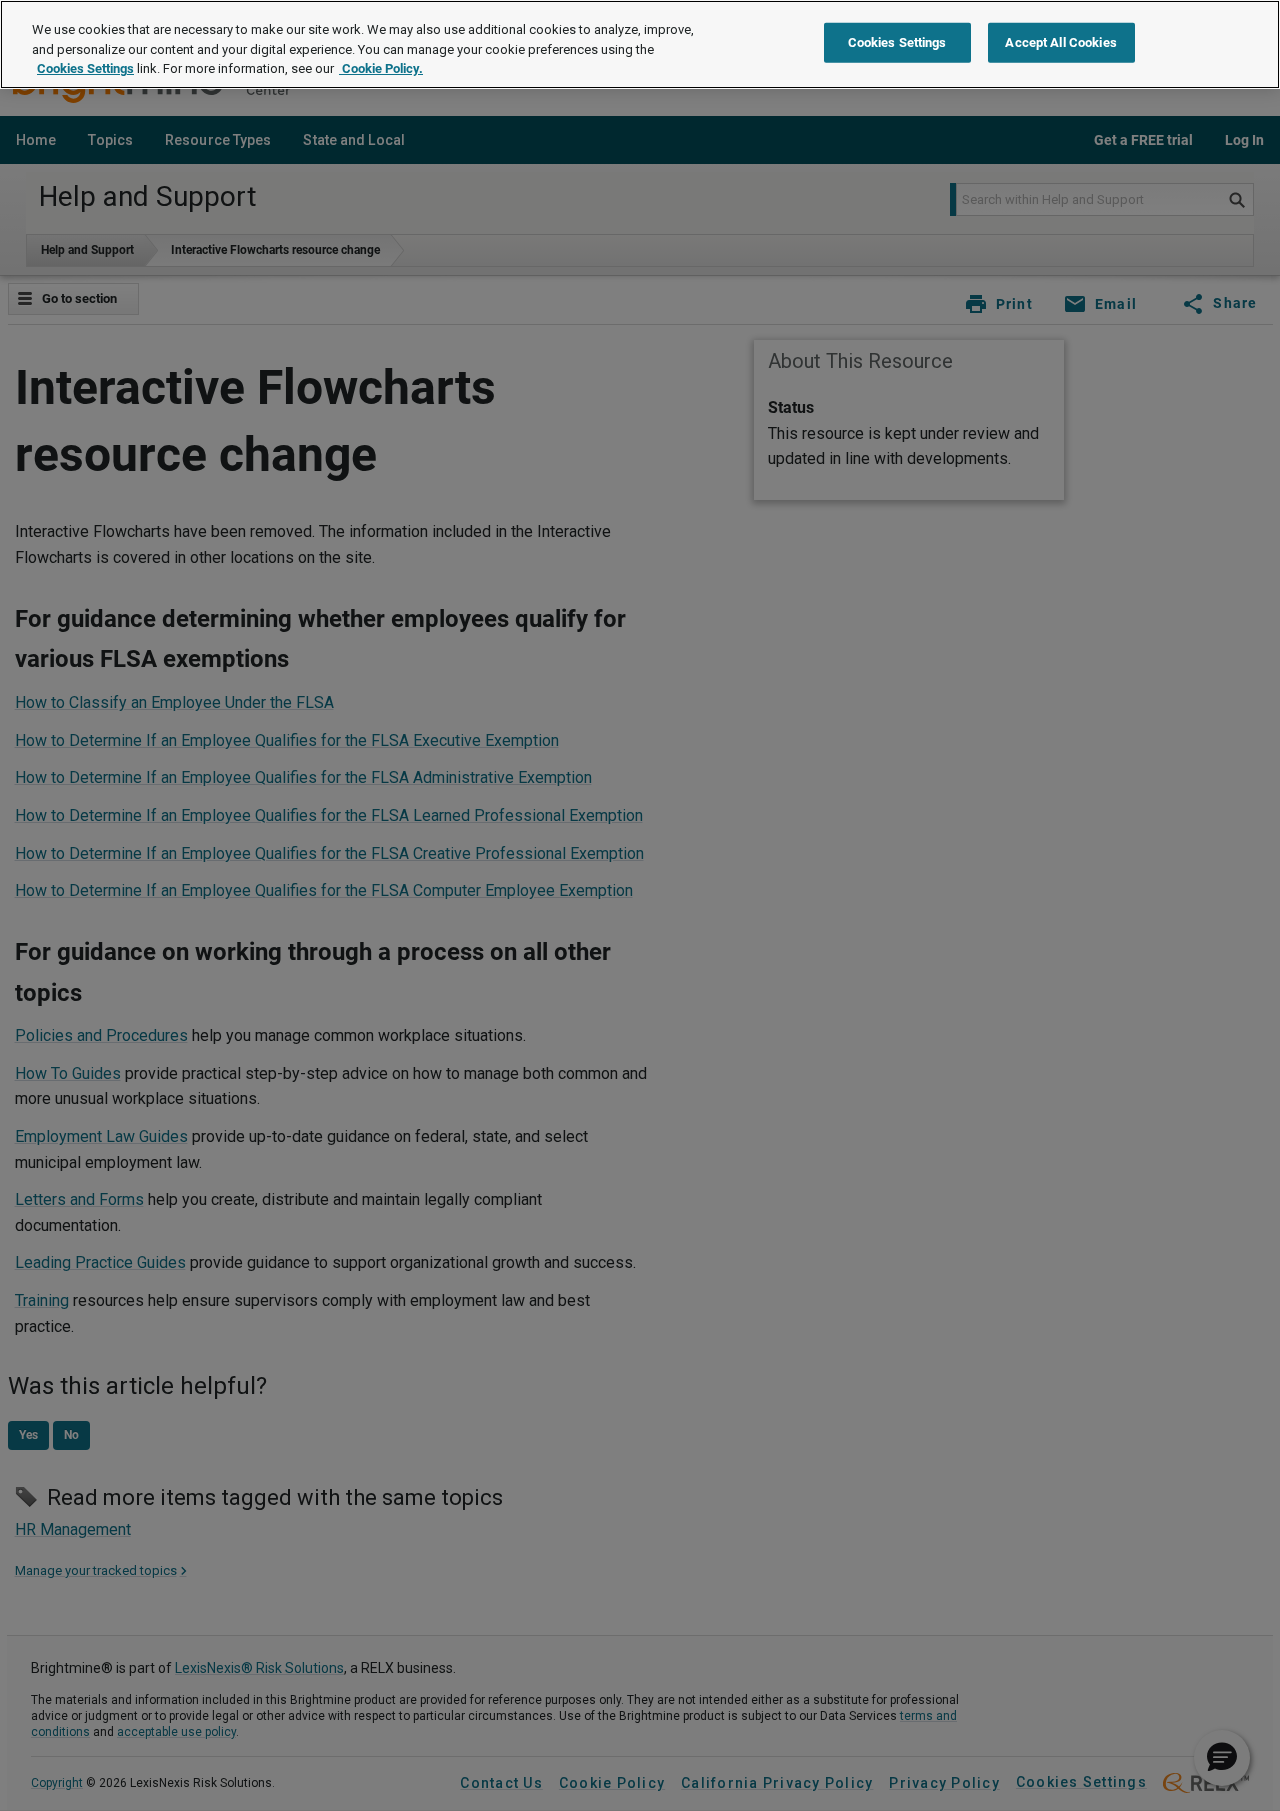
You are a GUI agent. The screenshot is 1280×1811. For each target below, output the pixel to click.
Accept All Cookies (1060, 42)
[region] (640, 44)
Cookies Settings (85, 68)
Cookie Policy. (381, 68)
